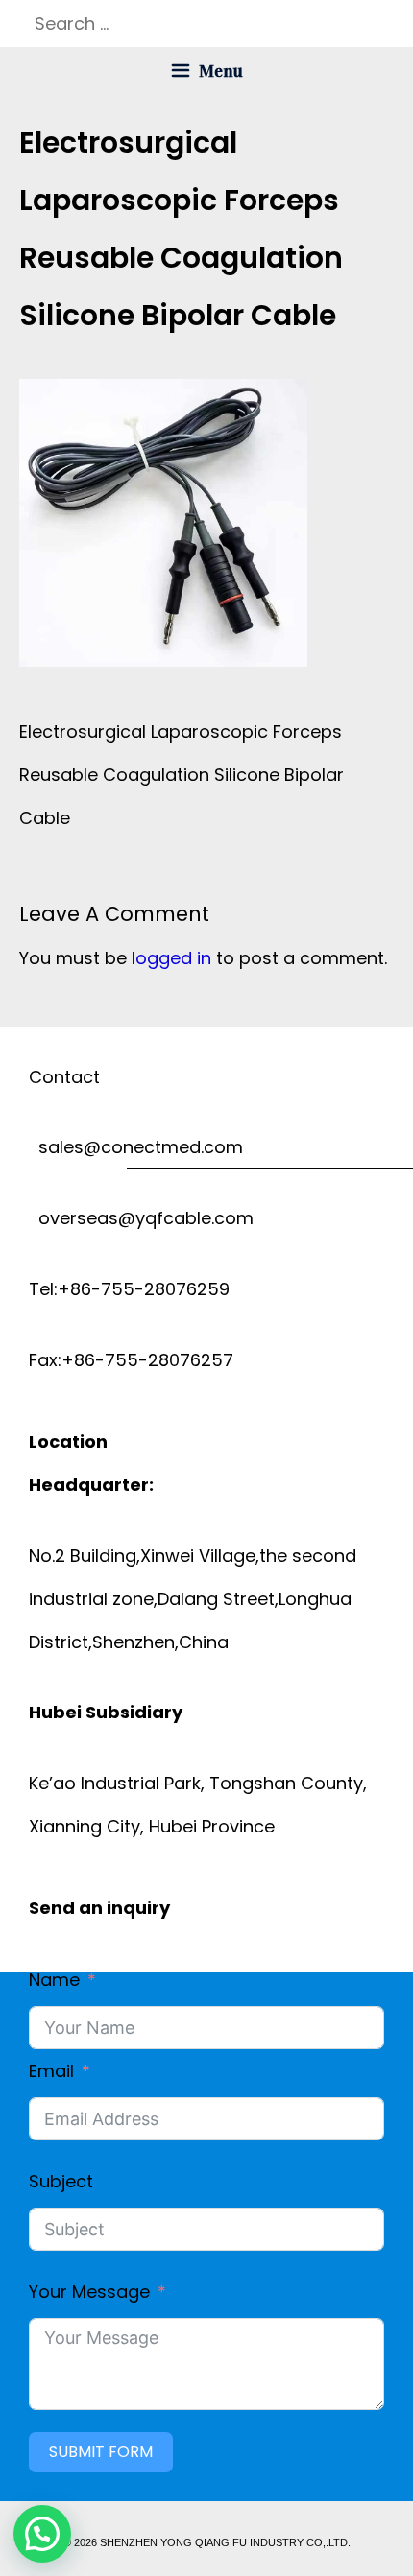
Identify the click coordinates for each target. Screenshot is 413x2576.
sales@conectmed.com (136, 1147)
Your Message (89, 2292)
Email (51, 2071)
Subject (61, 2181)
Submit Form (101, 2452)
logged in (171, 958)
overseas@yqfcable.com (141, 1218)
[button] (42, 2534)
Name (54, 1980)
